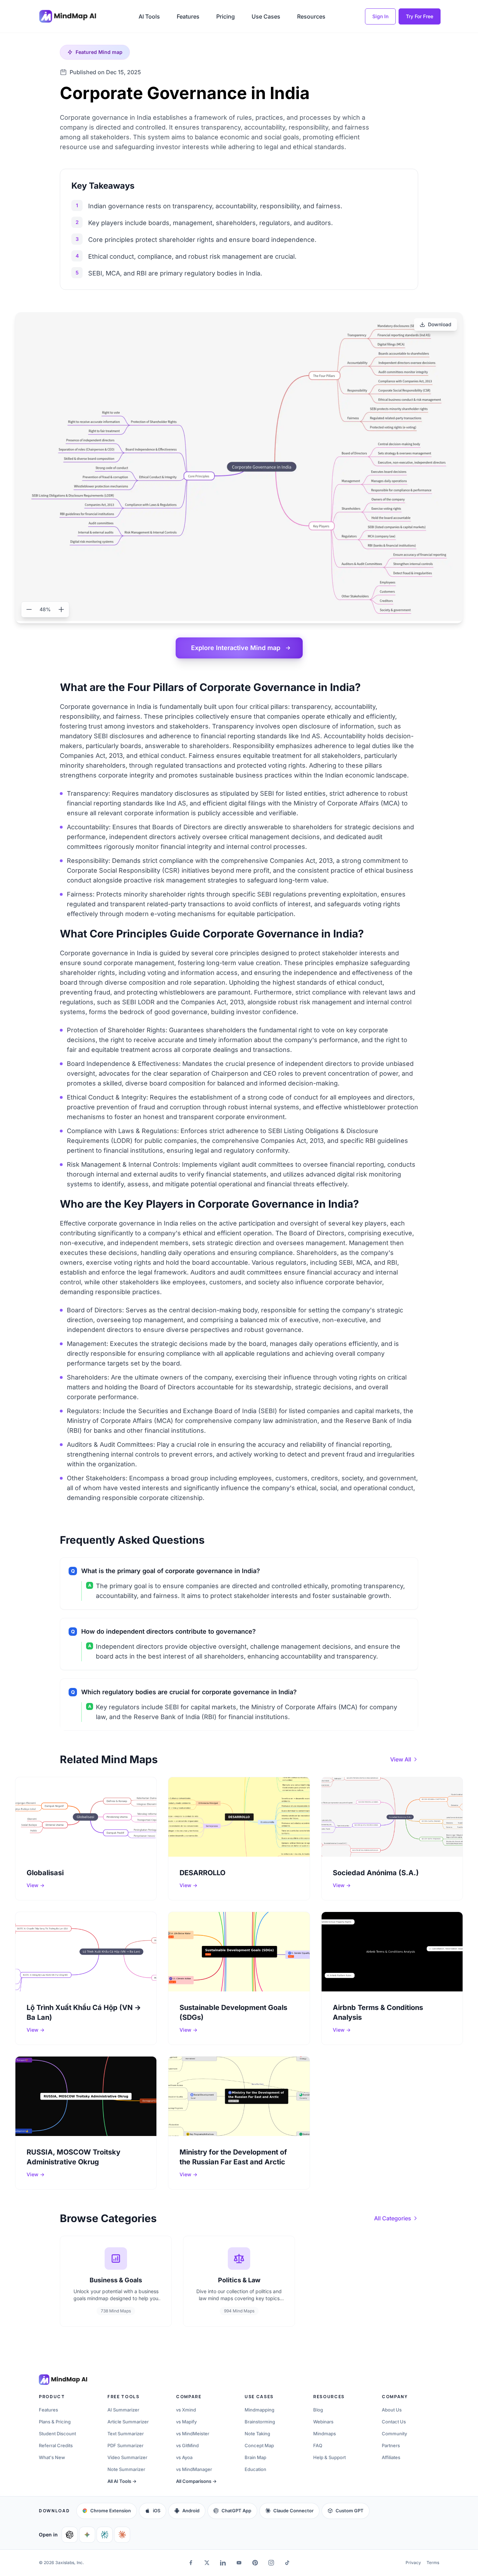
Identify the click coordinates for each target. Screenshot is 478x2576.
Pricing (226, 16)
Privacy (413, 2563)
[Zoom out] (29, 609)
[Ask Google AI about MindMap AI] (87, 2535)
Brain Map (255, 2457)
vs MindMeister (193, 2434)
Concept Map (259, 2445)
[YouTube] (239, 2563)
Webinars (323, 2422)
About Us (392, 2410)
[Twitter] (207, 2563)
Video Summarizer (127, 2457)
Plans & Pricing (55, 2422)
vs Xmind (186, 2410)
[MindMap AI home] (63, 2380)
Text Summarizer (126, 2434)
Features (188, 16)
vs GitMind (187, 2445)
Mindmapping (259, 2410)
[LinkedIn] (223, 2563)
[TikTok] (287, 2563)
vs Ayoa (184, 2457)
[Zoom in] (61, 609)
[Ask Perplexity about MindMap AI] (105, 2535)
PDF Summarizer (125, 2445)
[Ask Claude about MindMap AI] (122, 2535)
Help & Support (329, 2457)
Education (255, 2469)
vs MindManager (194, 2469)
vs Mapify (186, 2422)
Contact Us (394, 2422)
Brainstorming (260, 2422)
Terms (433, 2563)
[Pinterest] (255, 2563)
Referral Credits (56, 2445)
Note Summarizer (126, 2469)
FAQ (318, 2445)
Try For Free (420, 16)
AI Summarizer (123, 2410)
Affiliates (391, 2457)
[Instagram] (271, 2563)
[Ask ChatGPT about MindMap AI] (70, 2535)
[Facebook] (191, 2563)
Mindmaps (325, 2434)
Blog (318, 2410)
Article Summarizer (128, 2422)
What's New (52, 2457)
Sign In (380, 16)
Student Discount (57, 2434)
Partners (391, 2445)
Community (394, 2434)
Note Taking (257, 2434)
